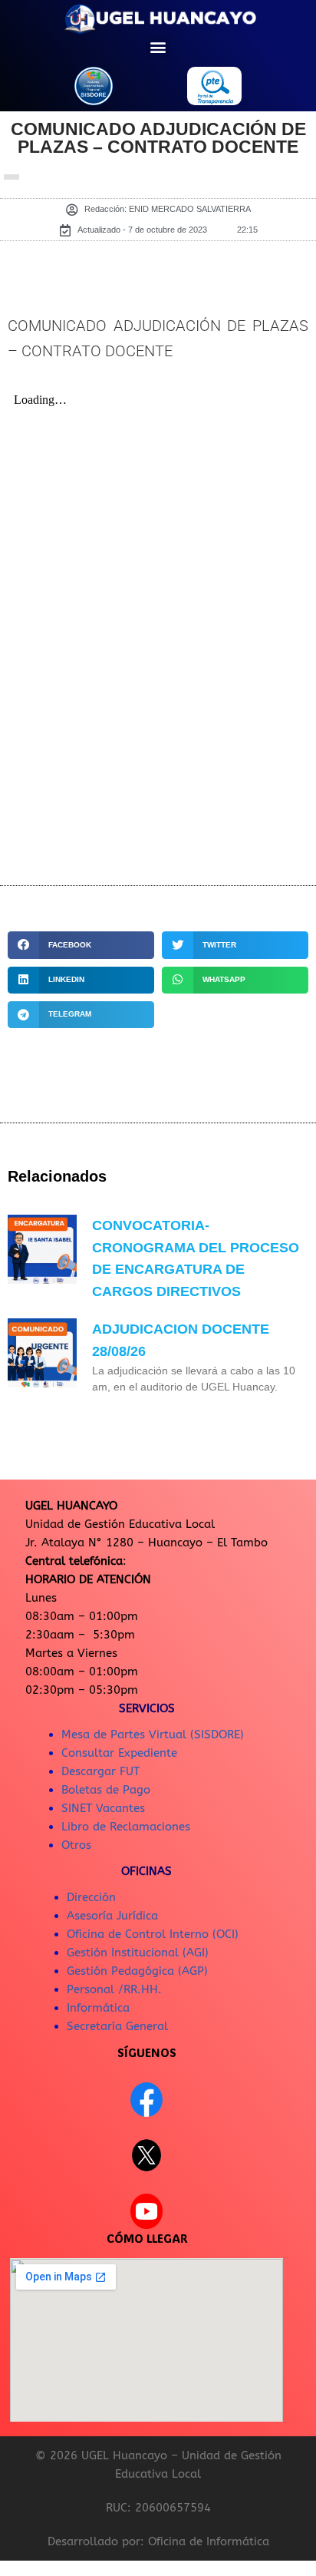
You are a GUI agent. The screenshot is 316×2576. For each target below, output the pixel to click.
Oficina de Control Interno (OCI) (153, 1934)
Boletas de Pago (106, 1790)
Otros (76, 1845)
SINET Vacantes (103, 1808)
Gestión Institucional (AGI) (138, 1953)
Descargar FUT (100, 1771)
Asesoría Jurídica (112, 1916)
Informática (98, 2008)
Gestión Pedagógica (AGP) (137, 1971)
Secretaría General (117, 2026)
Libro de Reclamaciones (126, 1827)
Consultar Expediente (119, 1753)
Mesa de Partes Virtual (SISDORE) (153, 1734)
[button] (158, 46)
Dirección (91, 1897)
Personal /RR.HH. (114, 1989)
